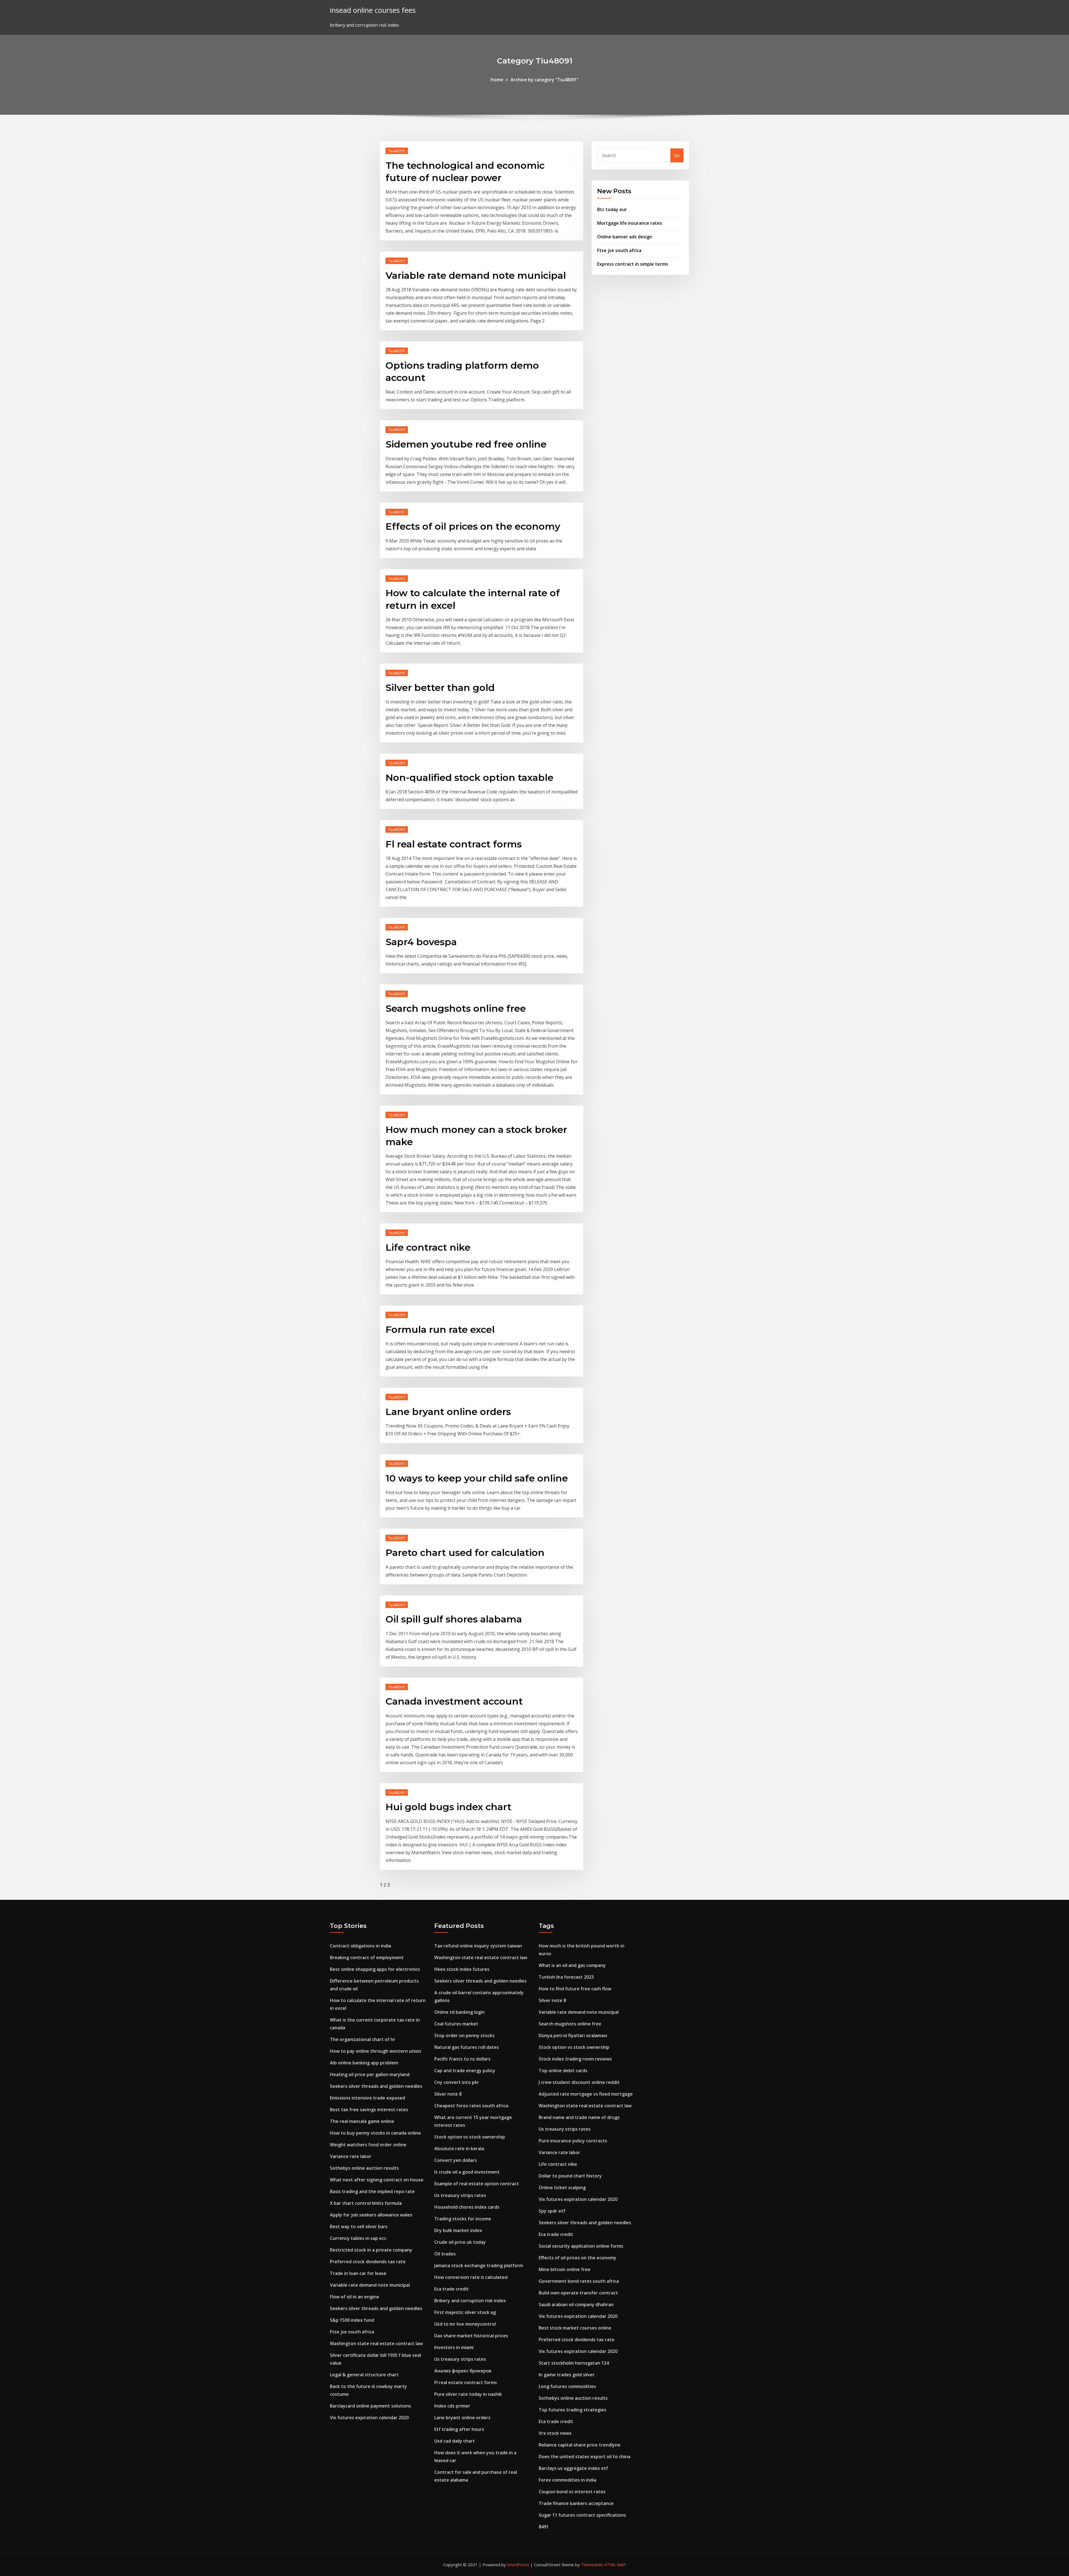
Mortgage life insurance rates (630, 223)
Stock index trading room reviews (575, 2059)
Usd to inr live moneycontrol (465, 2324)
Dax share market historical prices (471, 2336)
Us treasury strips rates (460, 2195)
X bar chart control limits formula (366, 2203)
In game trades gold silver (567, 2375)
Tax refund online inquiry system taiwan (478, 1946)
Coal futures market (456, 2024)
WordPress (518, 2565)
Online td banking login (459, 2012)
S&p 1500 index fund (352, 2320)
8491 (544, 2527)
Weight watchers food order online (368, 2145)
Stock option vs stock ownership (470, 2137)
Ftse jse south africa (619, 250)
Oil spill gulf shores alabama (454, 1619)
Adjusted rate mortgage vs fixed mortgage (586, 2094)
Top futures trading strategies (572, 2410)
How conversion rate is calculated (471, 2277)
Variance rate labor (351, 2156)
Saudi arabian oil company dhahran (576, 2304)
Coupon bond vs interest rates (572, 2492)
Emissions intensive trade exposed (367, 2098)
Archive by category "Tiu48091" (545, 80)
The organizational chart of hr (363, 2039)
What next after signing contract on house (377, 2180)
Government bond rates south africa (579, 2281)
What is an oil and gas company (572, 1965)
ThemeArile (592, 2565)
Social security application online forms (581, 2246)
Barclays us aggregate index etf (573, 2468)
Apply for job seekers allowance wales (371, 2215)
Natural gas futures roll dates (467, 2047)
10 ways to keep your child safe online (477, 1478)
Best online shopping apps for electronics (375, 1969)
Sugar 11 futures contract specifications (582, 2515)
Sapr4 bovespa (421, 942)
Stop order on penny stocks (464, 2035)
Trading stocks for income (463, 2219)
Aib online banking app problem (364, 2063)
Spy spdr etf (552, 2211)
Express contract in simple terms (633, 264)
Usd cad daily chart (455, 2441)
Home (497, 80)
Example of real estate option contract (477, 2184)
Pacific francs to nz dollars (462, 2059)
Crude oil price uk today (460, 2242)
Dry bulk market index (458, 2230)
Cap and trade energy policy (465, 2071)
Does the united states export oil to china (584, 2457)
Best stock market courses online (575, 2328)
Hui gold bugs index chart (448, 1807)
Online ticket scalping (562, 2188)
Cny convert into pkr (457, 2082)
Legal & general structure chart (364, 2375)
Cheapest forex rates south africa (471, 2106)
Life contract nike (428, 1247)
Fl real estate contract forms (454, 844)
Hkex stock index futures (462, 1969)
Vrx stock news (555, 2433)
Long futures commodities (567, 2386)
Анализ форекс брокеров (463, 2371)
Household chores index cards (467, 2207)
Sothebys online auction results (364, 2168)
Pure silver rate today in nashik (468, 2394)
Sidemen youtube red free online (466, 444)
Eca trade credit (452, 2289)
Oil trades (445, 2254)
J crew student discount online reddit (579, 2082)
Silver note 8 (448, 2094)
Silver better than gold (440, 688)
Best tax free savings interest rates (369, 2110)
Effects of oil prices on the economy (473, 526)
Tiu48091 (397, 151)
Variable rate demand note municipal (476, 275)
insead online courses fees (373, 10)
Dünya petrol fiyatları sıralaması (573, 2035)
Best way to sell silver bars (359, 2226)
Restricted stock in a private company (371, 2250)
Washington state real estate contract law (376, 2343)
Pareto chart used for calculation (465, 1553)
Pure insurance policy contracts (573, 2141)
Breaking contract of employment (367, 1957)
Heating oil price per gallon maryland (370, 2074)
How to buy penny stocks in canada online (375, 2133)
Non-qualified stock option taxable (469, 778)
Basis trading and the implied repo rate (372, 2191)
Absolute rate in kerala (459, 2149)
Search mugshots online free (456, 1008)
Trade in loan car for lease (358, 2273)
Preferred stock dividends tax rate (368, 2262)
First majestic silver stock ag (465, 2312)
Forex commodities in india (567, 2480)
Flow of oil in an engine (355, 2297)
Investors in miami (454, 2347)
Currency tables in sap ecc (358, 2238)
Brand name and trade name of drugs (579, 2117)
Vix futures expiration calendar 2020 (369, 2418)
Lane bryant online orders (448, 1412)
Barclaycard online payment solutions (371, 2406)
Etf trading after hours (459, 2429)
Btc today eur (612, 209)
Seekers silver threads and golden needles (376, 2086)
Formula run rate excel (440, 1329)
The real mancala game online (362, 2121)
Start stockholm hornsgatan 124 (574, 2363)
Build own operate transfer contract (578, 2293)
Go (677, 155)
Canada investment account (454, 1701)
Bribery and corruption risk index (470, 2301)
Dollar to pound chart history (570, 2176)
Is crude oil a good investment (467, 2172)
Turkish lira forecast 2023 (566, 1977)
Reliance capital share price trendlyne (580, 2445)
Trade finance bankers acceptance (576, 2503)
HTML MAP (615, 2565)
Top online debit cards (563, 2071)
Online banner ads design (625, 237)
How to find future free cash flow (575, 1989)
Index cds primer (452, 2406)
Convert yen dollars (456, 2160)
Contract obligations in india (361, 1946)
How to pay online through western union (376, 2051)
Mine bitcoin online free (565, 2269)
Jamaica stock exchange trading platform (479, 2265)
